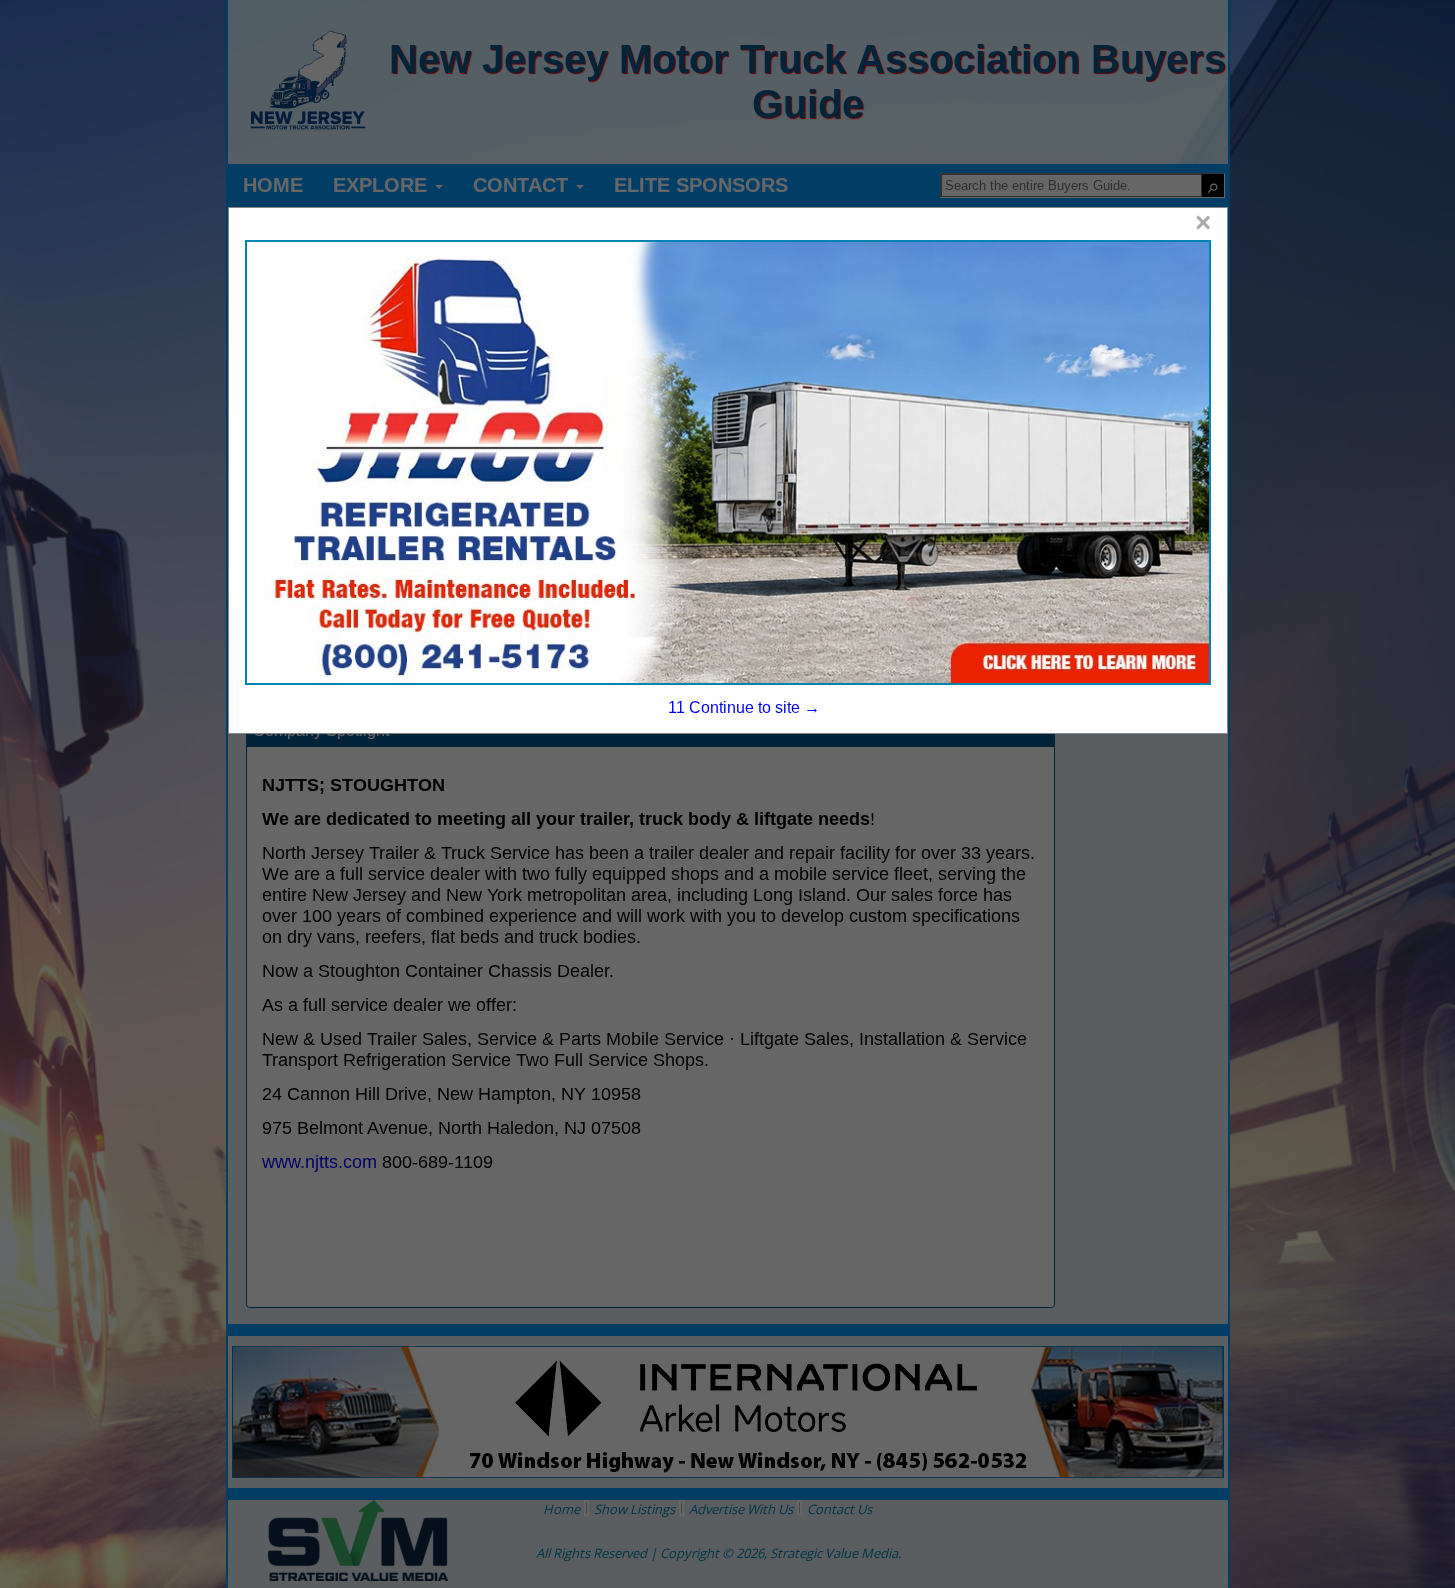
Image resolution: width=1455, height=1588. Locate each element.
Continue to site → (743, 707)
